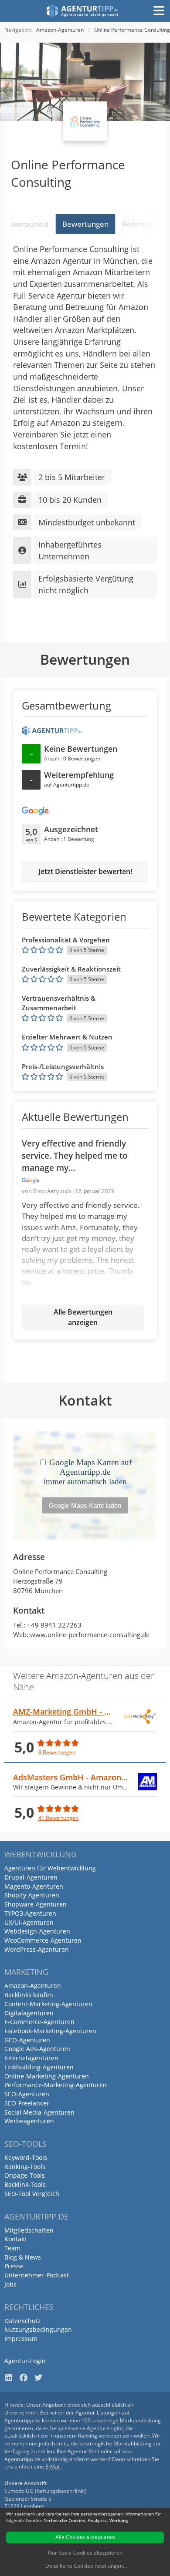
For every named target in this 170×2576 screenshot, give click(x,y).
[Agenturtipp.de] (83, 11)
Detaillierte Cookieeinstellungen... (86, 2566)
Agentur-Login (25, 2361)
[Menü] (159, 11)
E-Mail (53, 2467)
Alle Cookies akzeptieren (85, 2537)
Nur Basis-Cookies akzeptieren (85, 2553)
